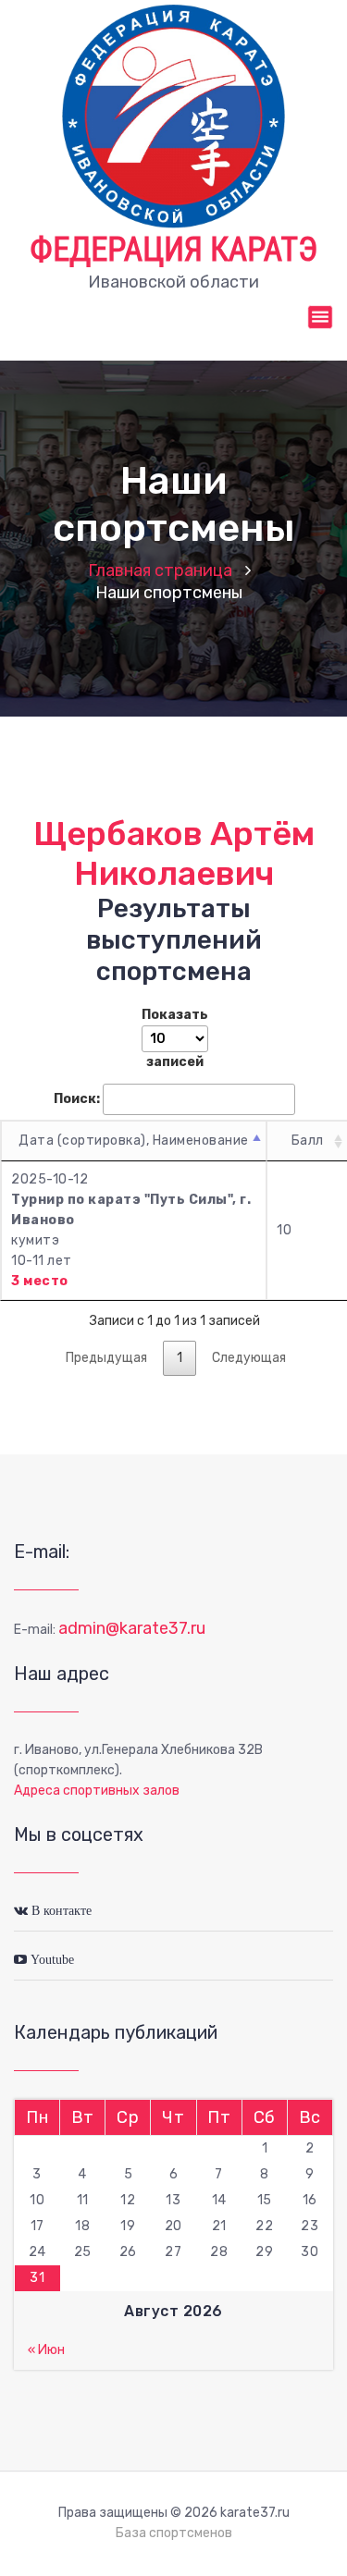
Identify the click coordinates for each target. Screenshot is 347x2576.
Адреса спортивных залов (97, 1791)
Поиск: (77, 1099)
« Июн (46, 2350)
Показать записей (175, 1038)
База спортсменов (174, 2533)
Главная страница (160, 570)
